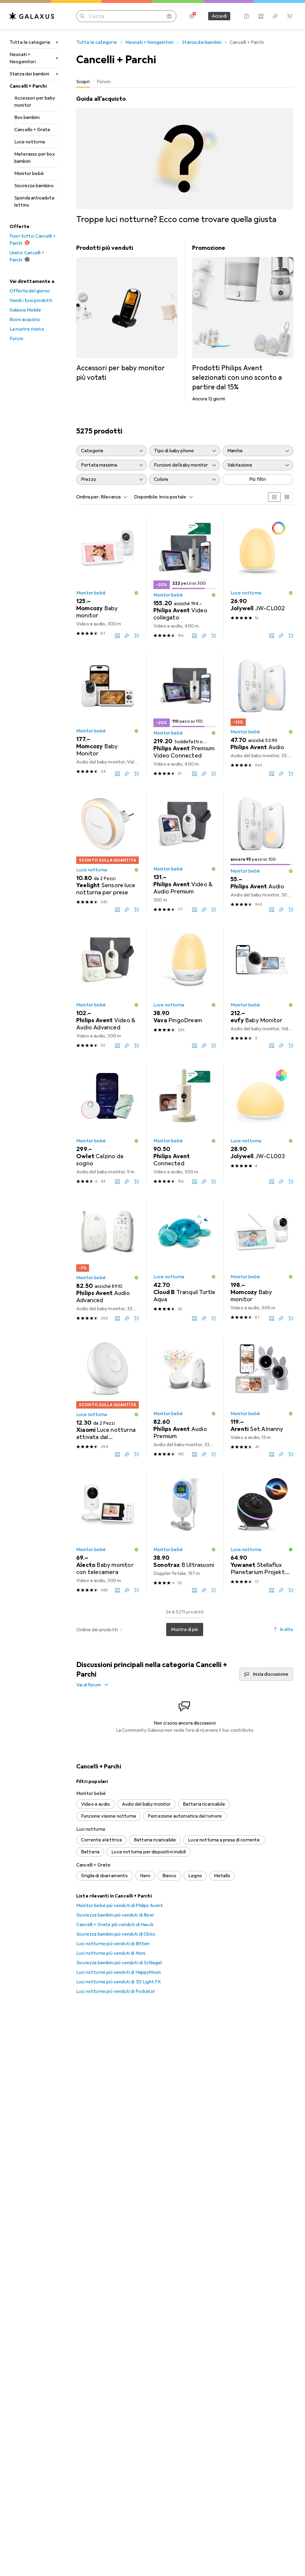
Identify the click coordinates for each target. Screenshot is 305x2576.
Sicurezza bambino (34, 186)
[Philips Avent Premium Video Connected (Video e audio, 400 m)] (185, 715)
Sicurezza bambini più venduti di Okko (116, 1934)
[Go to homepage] (32, 16)
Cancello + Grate (32, 130)
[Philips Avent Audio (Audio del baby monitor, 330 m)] (262, 715)
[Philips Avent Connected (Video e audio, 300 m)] (185, 1124)
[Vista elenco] (287, 497)
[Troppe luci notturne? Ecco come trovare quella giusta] (185, 160)
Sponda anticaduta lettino (34, 202)
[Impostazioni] (192, 16)
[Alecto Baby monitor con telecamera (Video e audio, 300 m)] (108, 1533)
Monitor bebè (29, 174)
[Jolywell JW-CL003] (262, 1124)
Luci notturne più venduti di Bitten (113, 1944)
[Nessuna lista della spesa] (275, 16)
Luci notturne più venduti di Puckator (116, 1991)
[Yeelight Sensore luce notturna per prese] (108, 852)
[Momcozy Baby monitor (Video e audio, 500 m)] (262, 1261)
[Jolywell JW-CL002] (262, 577)
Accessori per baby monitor (35, 102)
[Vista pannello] (274, 497)
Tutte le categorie (30, 42)
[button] (136, 593)
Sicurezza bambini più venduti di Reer (115, 1915)
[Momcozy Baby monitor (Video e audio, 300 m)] (108, 577)
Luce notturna (30, 142)
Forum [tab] (104, 82)
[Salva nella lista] (127, 636)
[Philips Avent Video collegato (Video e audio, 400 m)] (185, 577)
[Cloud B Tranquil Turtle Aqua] (185, 1261)
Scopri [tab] (83, 82)
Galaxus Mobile (25, 310)
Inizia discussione (271, 1674)
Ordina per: (88, 497)
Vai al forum (89, 1685)
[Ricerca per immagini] (169, 16)
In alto (287, 1629)
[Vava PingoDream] (185, 988)
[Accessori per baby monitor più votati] (127, 313)
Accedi (219, 16)
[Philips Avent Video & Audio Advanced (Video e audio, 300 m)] (108, 988)
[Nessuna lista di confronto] (261, 16)
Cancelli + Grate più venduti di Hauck (115, 1925)
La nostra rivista (27, 329)
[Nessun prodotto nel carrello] (290, 16)
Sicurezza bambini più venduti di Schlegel (119, 1963)
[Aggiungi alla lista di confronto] (117, 636)
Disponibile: (146, 497)
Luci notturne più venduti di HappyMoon (119, 1972)
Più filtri (258, 479)
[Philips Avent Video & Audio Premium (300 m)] (185, 852)
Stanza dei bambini (29, 74)
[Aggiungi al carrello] (136, 636)
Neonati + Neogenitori (23, 58)
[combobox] (113, 497)
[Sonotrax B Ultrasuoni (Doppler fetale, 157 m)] (185, 1533)
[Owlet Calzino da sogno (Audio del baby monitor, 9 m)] (108, 1124)
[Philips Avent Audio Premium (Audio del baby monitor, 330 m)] (185, 1397)
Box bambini (27, 117)
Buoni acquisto (25, 320)
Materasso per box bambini (35, 158)
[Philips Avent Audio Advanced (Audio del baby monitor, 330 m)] (108, 1261)
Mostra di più (185, 1629)
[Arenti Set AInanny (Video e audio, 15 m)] (262, 1397)
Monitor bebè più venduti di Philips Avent (120, 1906)
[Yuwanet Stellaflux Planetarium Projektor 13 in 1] (262, 1533)
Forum (16, 339)
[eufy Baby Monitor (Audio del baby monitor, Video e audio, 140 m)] (262, 988)
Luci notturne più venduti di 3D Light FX (119, 1982)
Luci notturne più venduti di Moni (111, 1953)
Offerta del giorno (30, 291)
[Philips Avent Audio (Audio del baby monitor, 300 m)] (262, 852)
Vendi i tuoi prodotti (31, 300)
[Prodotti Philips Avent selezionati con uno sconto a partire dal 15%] (243, 323)
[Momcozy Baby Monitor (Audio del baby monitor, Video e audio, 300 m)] (108, 715)
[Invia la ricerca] (82, 16)
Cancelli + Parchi (28, 86)
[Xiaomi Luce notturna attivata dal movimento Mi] (108, 1397)
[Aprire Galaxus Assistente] (247, 16)
